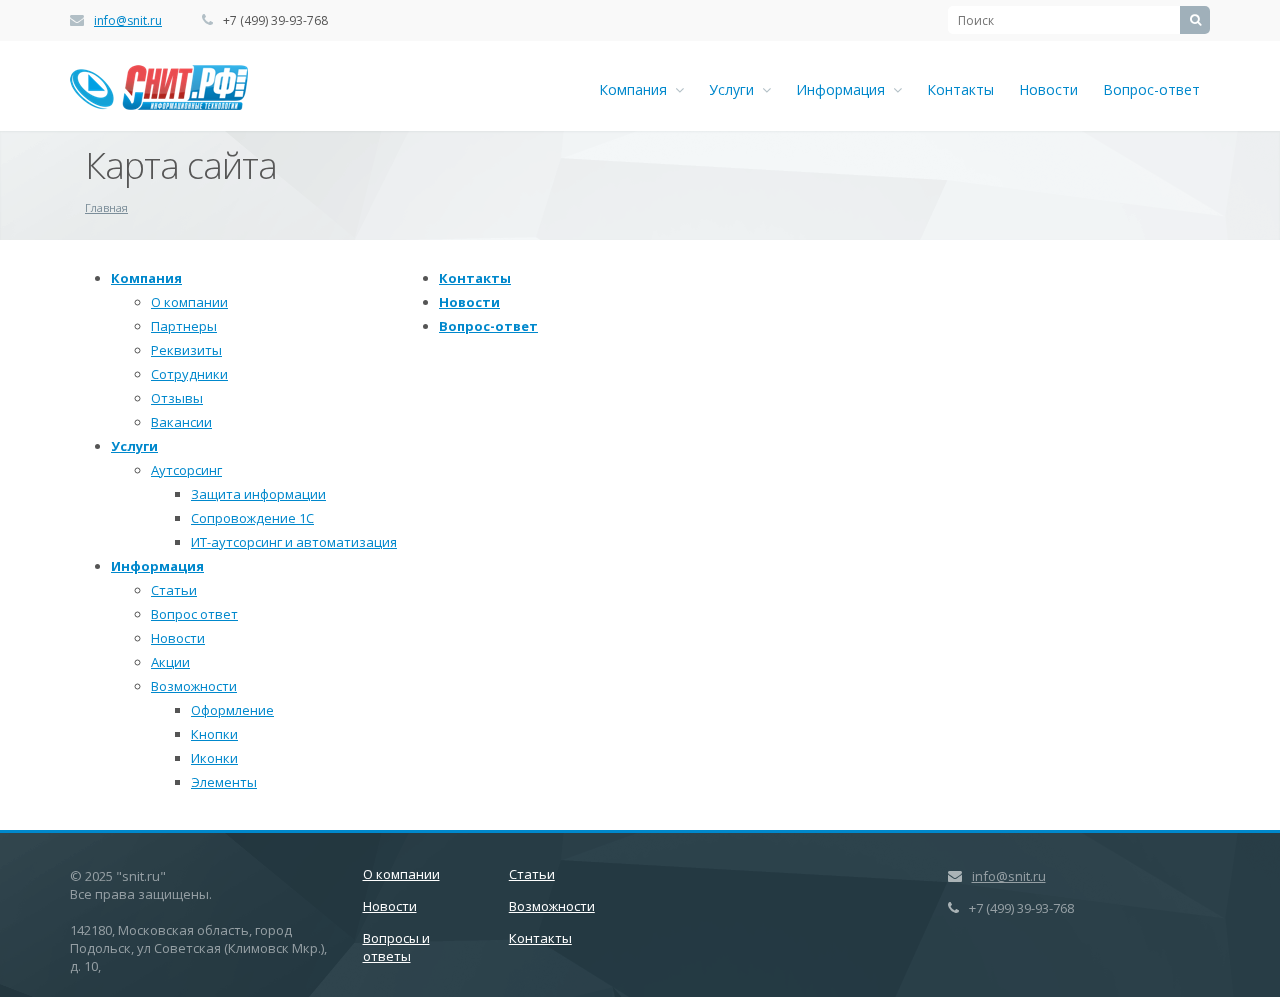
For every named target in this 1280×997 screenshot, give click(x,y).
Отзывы (177, 398)
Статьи (174, 590)
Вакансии (181, 422)
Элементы (224, 782)
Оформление (232, 710)
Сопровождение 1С (252, 518)
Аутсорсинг (186, 470)
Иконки (214, 758)
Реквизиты (186, 350)
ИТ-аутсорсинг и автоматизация (294, 542)
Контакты (960, 89)
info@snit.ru (128, 20)
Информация (844, 89)
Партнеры (184, 326)
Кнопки (214, 734)
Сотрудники (189, 374)
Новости (1048, 89)
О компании (189, 302)
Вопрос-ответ (1151, 89)
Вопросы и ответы (396, 947)
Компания (637, 89)
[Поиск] (1195, 20)
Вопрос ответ (194, 614)
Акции (170, 662)
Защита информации (258, 494)
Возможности (194, 686)
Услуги (735, 89)
